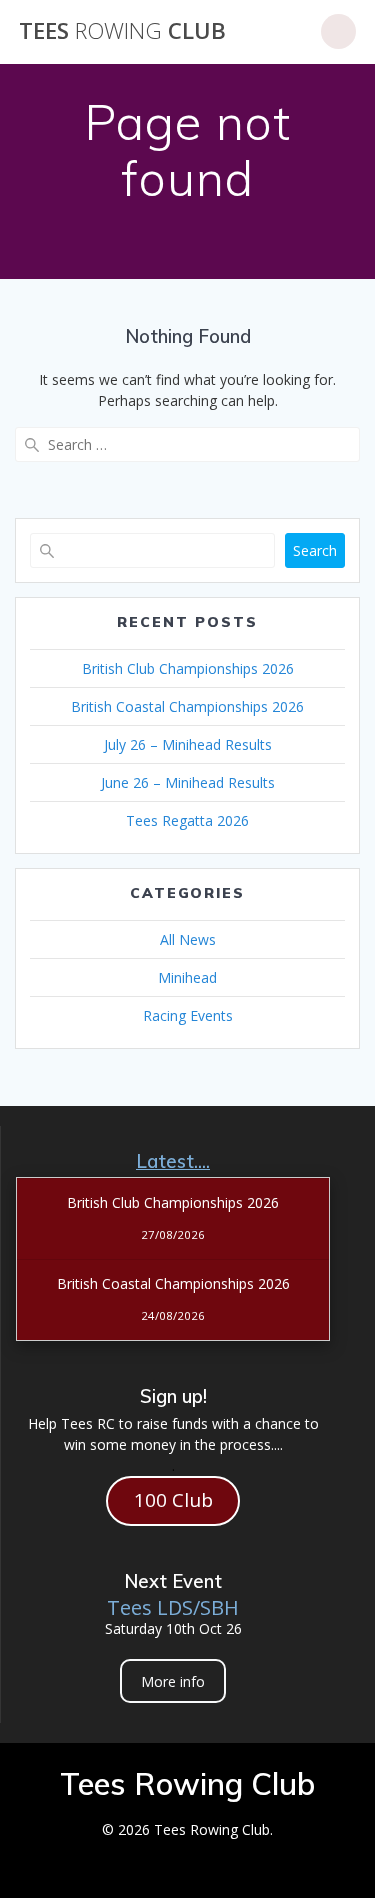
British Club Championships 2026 (188, 668)
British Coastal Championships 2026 (187, 706)
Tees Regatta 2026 (187, 820)
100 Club (173, 1500)
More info (173, 1681)
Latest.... (173, 1161)
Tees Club (122, 31)
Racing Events (188, 1015)
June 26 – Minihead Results (188, 782)
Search (315, 550)
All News (188, 939)
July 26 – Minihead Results (188, 744)
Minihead (187, 977)
